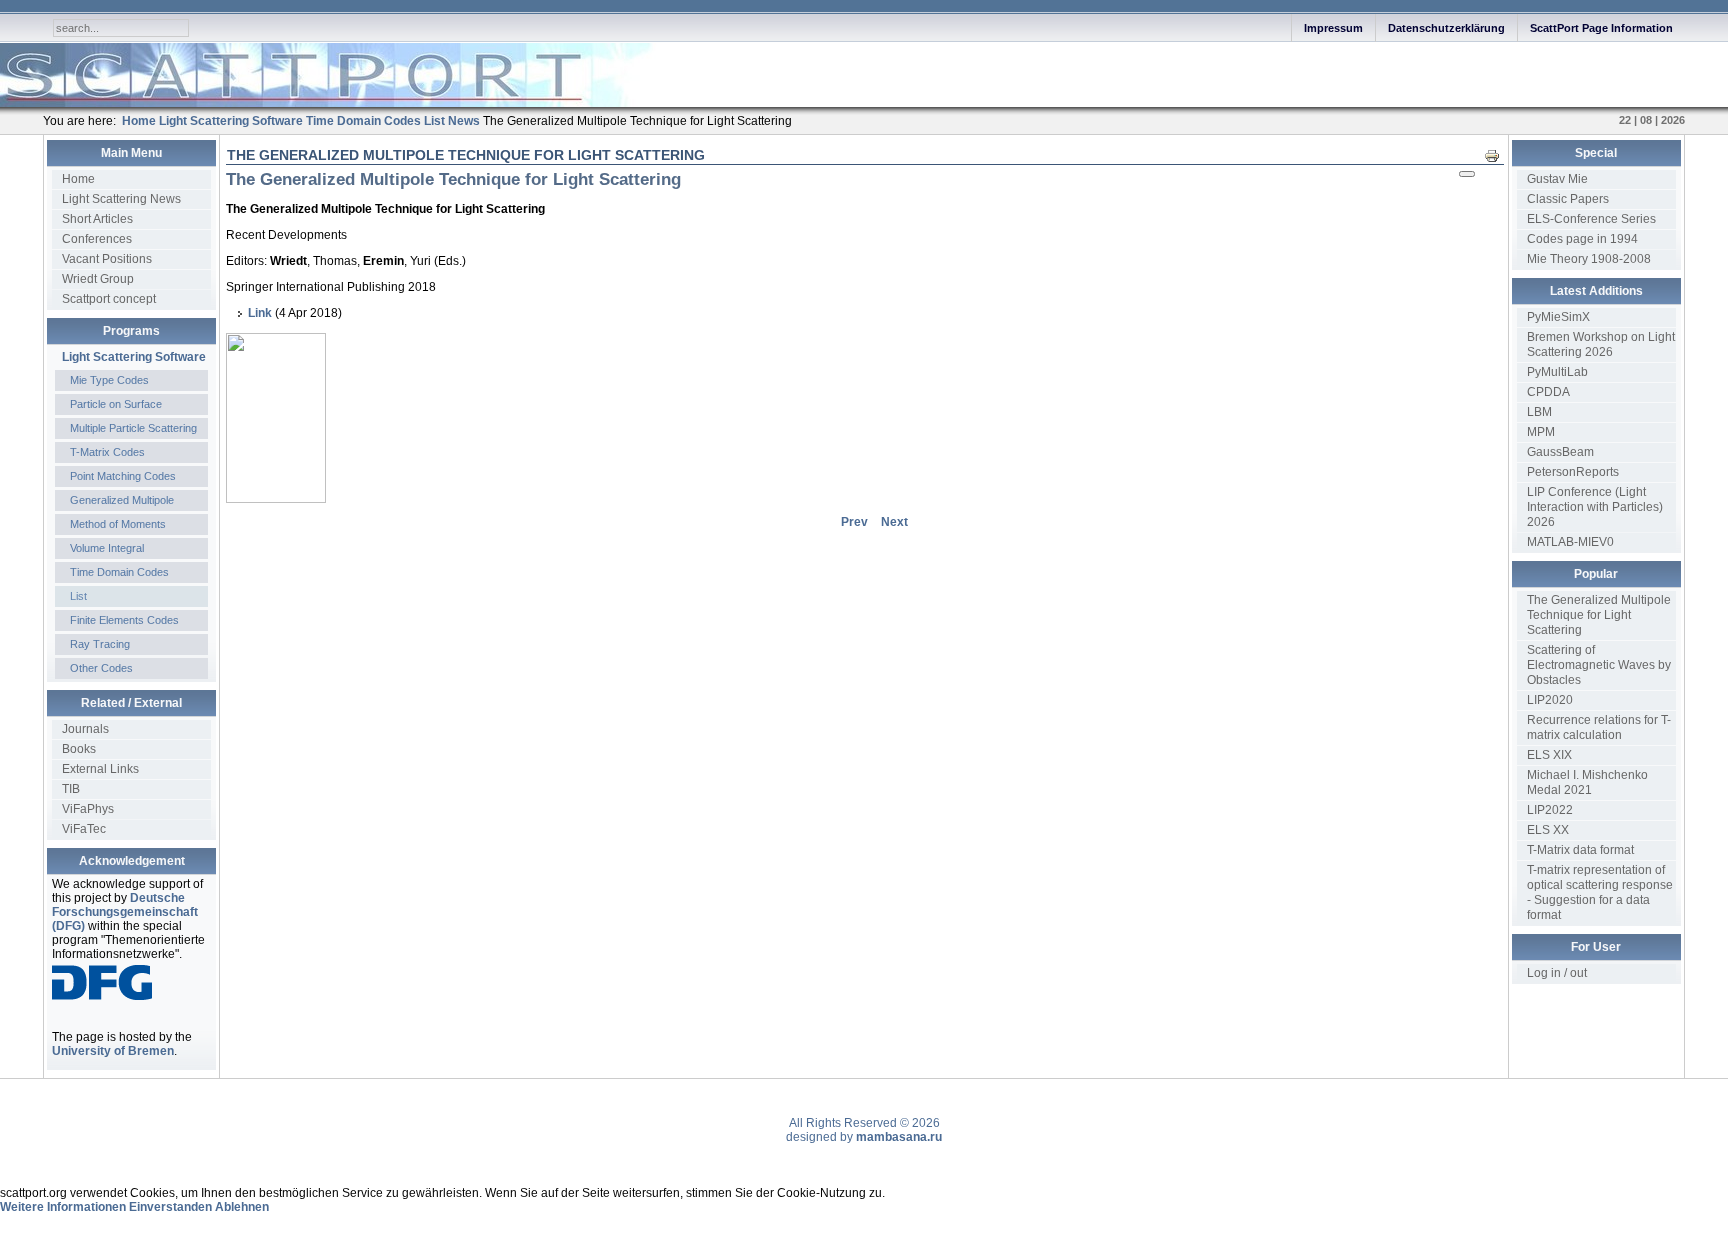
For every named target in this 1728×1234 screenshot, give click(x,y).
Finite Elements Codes (124, 620)
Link (260, 313)
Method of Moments (118, 524)
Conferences (97, 239)
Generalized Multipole (122, 500)
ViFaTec (84, 829)
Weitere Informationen (63, 1207)
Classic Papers (1568, 199)
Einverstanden (170, 1207)
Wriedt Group (98, 279)
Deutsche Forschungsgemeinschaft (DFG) (125, 912)
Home (78, 179)
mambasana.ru (899, 1137)
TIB (71, 789)
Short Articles (97, 219)
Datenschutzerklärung (1446, 28)
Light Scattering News (121, 199)
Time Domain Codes (119, 572)
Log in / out (1557, 973)
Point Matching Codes (123, 476)
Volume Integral (107, 548)
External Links (100, 769)
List (78, 596)
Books (79, 749)
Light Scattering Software (134, 357)
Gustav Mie (1557, 179)
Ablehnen (242, 1207)
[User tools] (1467, 174)
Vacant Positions (107, 259)
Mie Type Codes (109, 380)
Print (1497, 155)
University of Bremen (113, 1051)
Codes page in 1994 (1582, 239)
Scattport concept (109, 299)
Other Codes (101, 668)
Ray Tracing (100, 644)
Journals (85, 729)
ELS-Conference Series (1591, 219)
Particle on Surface (116, 404)
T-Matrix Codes (107, 452)
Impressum (1333, 28)
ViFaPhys (88, 809)
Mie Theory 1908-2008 (1589, 259)
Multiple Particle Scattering (133, 428)
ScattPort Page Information (1601, 28)
